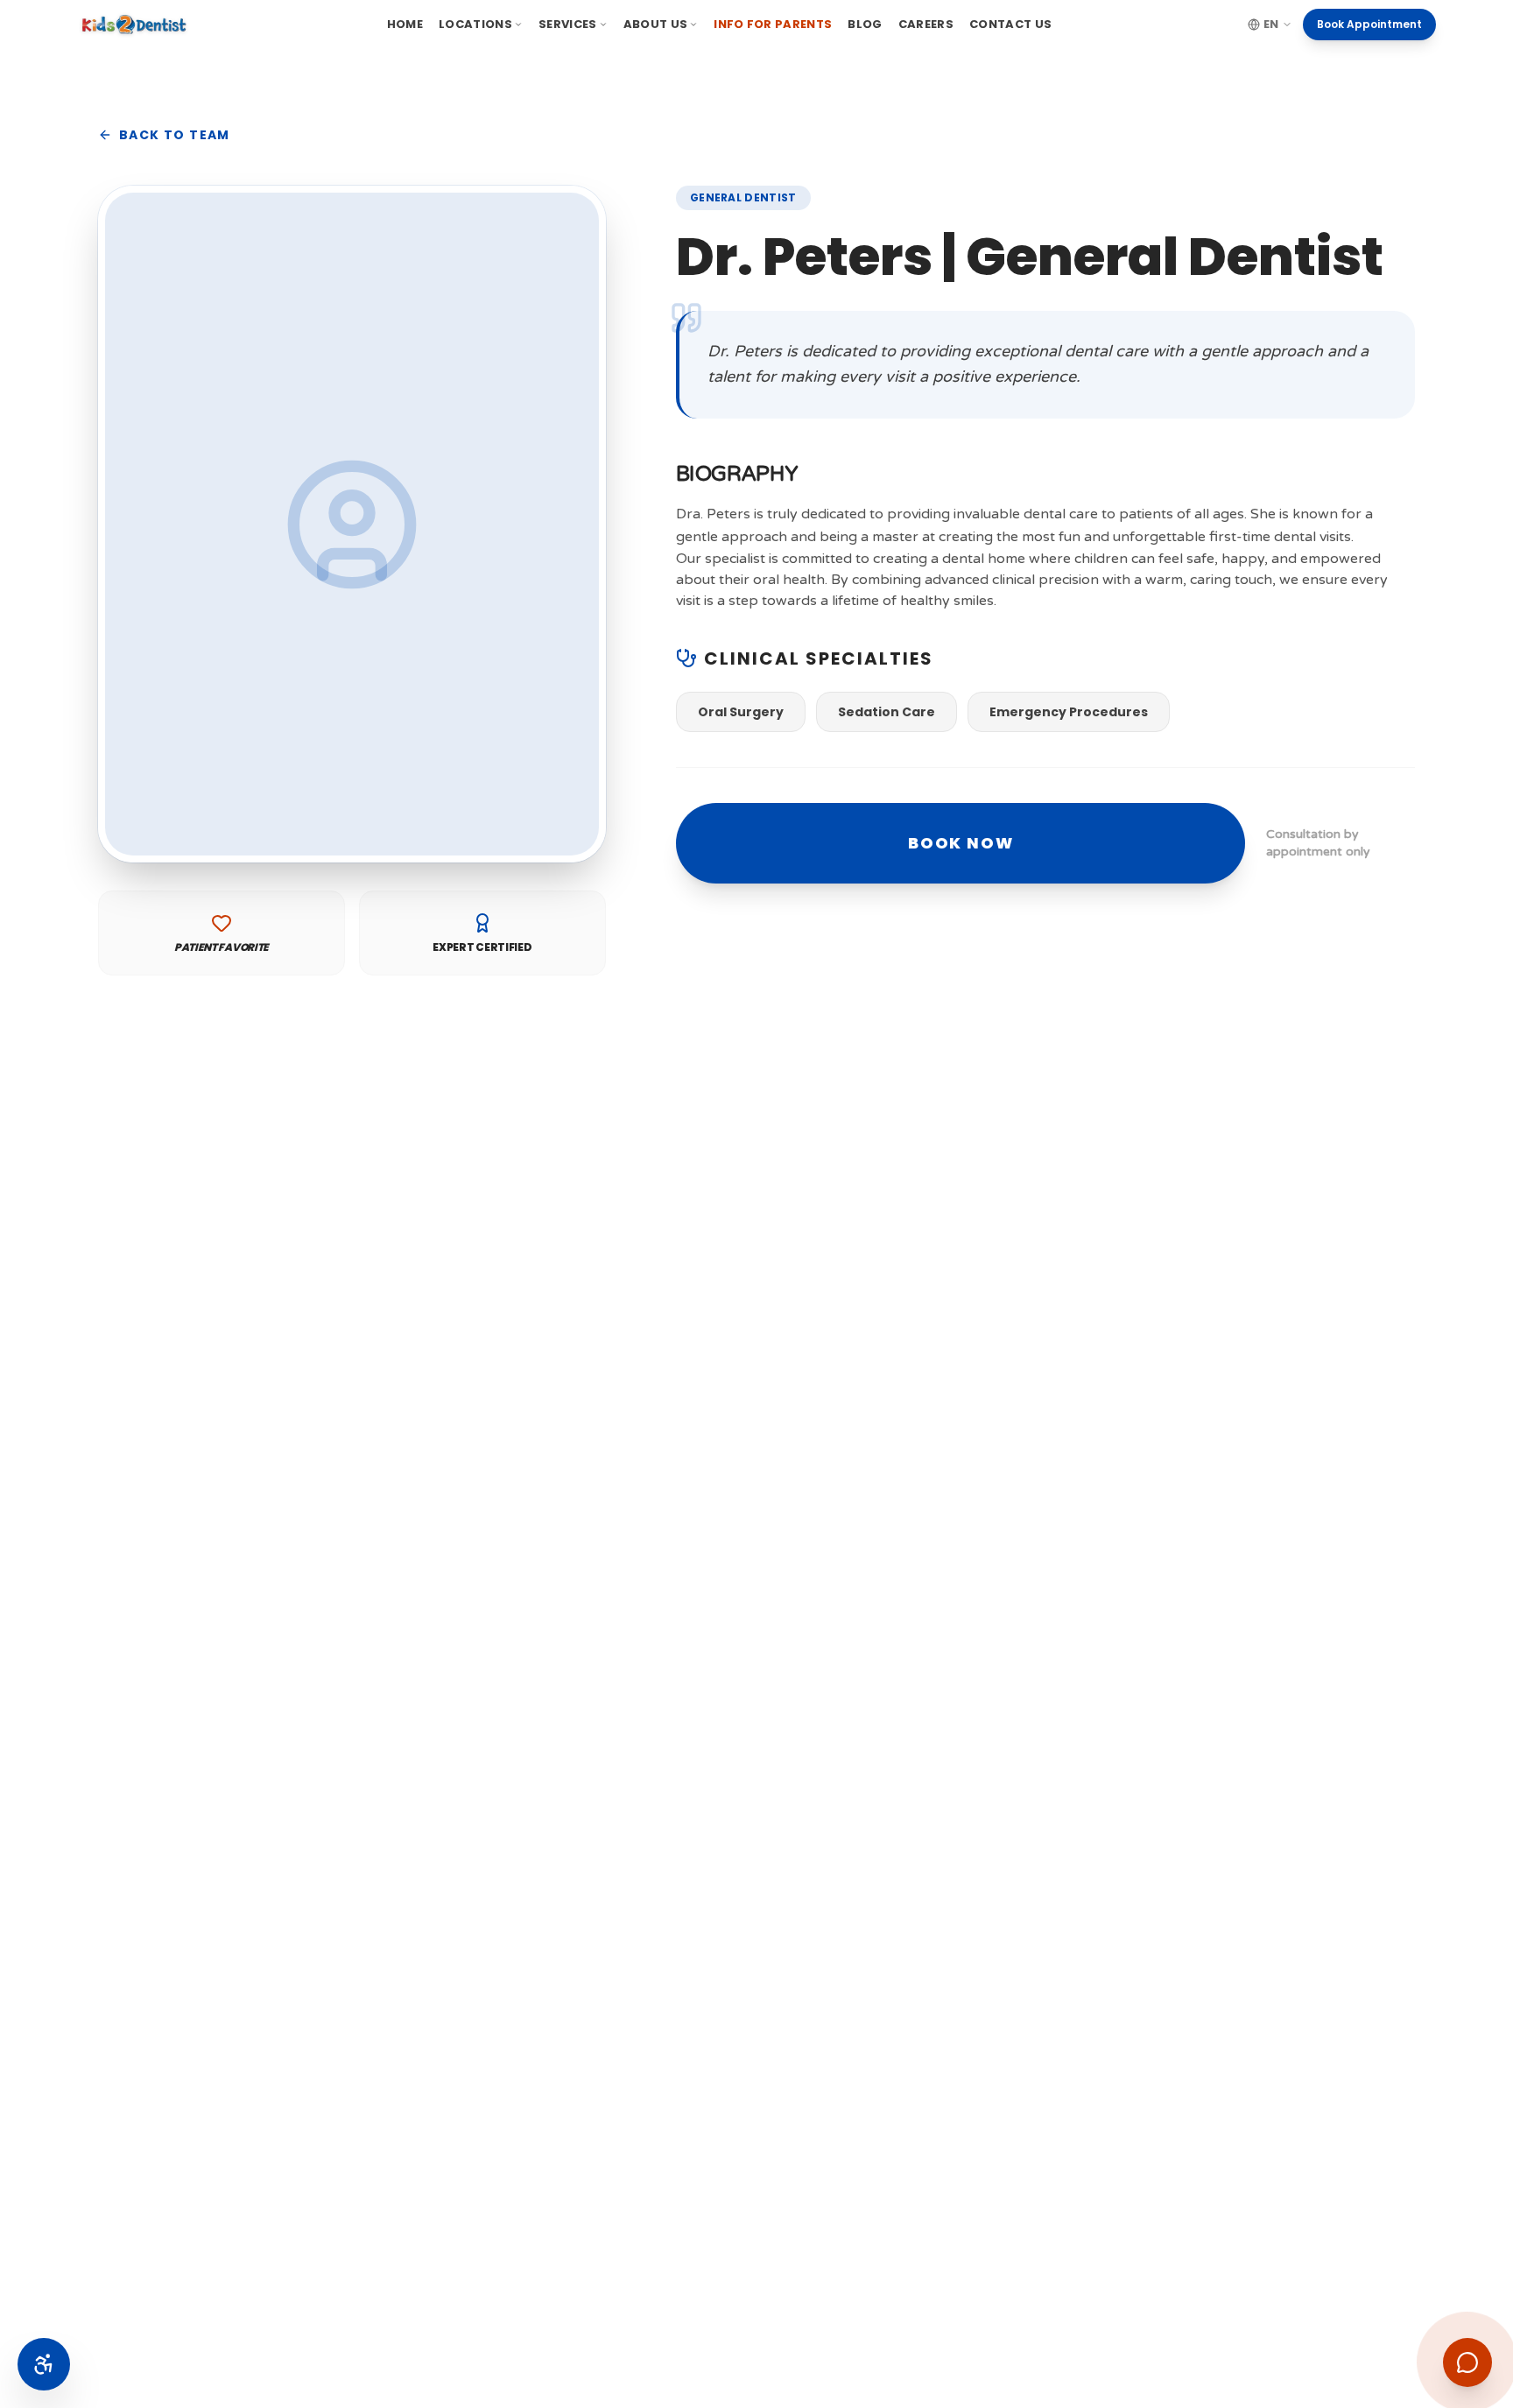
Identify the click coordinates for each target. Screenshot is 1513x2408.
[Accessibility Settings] (44, 2364)
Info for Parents (773, 24)
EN (1271, 24)
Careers (926, 24)
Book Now (961, 843)
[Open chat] (1467, 2362)
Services (568, 24)
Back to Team (175, 135)
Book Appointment (1369, 24)
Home (405, 24)
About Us (656, 24)
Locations (475, 24)
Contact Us (1010, 24)
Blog (865, 24)
